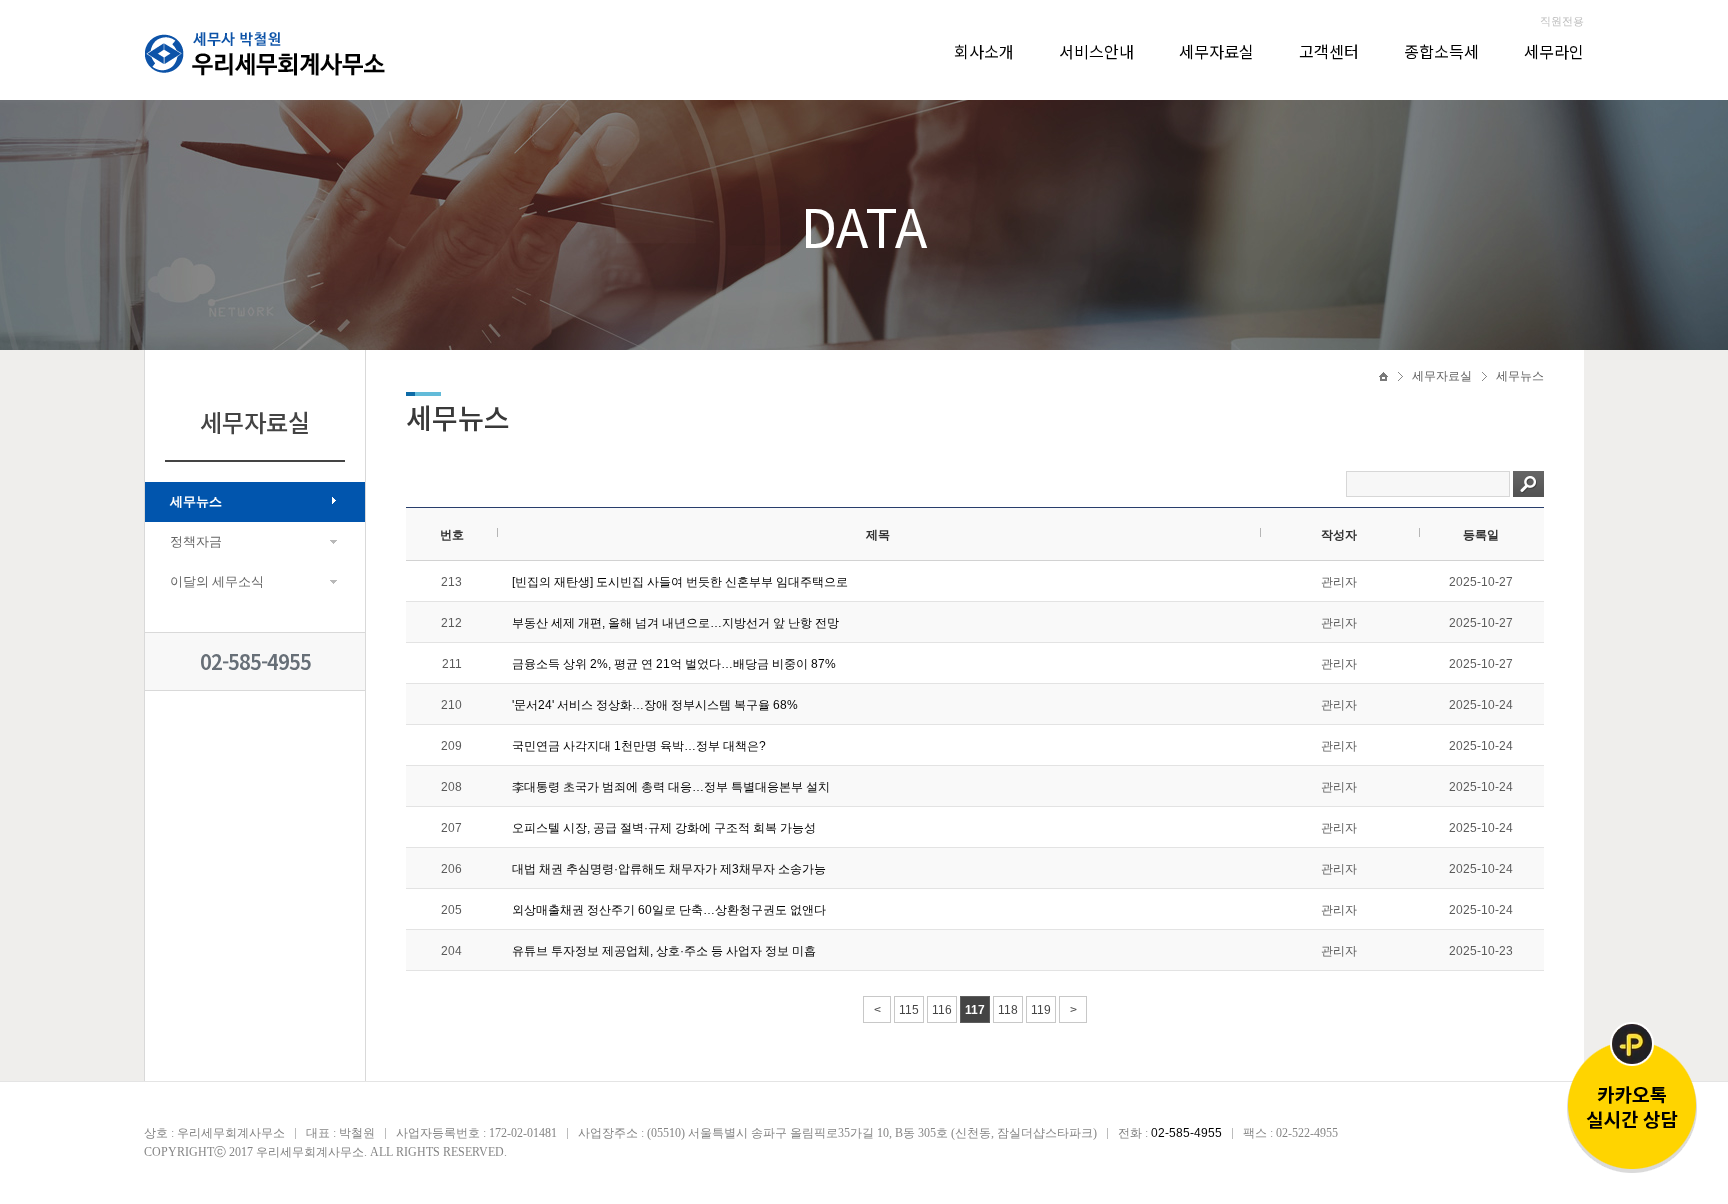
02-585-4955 (255, 661)
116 (942, 1010)
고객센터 (1329, 51)
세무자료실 (1216, 51)
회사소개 (984, 51)
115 (909, 1010)
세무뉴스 (196, 501)
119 (1041, 1010)
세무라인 (1554, 51)
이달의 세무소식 (217, 581)
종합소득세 (1441, 51)
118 (1008, 1010)
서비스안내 (1096, 51)
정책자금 (196, 541)
